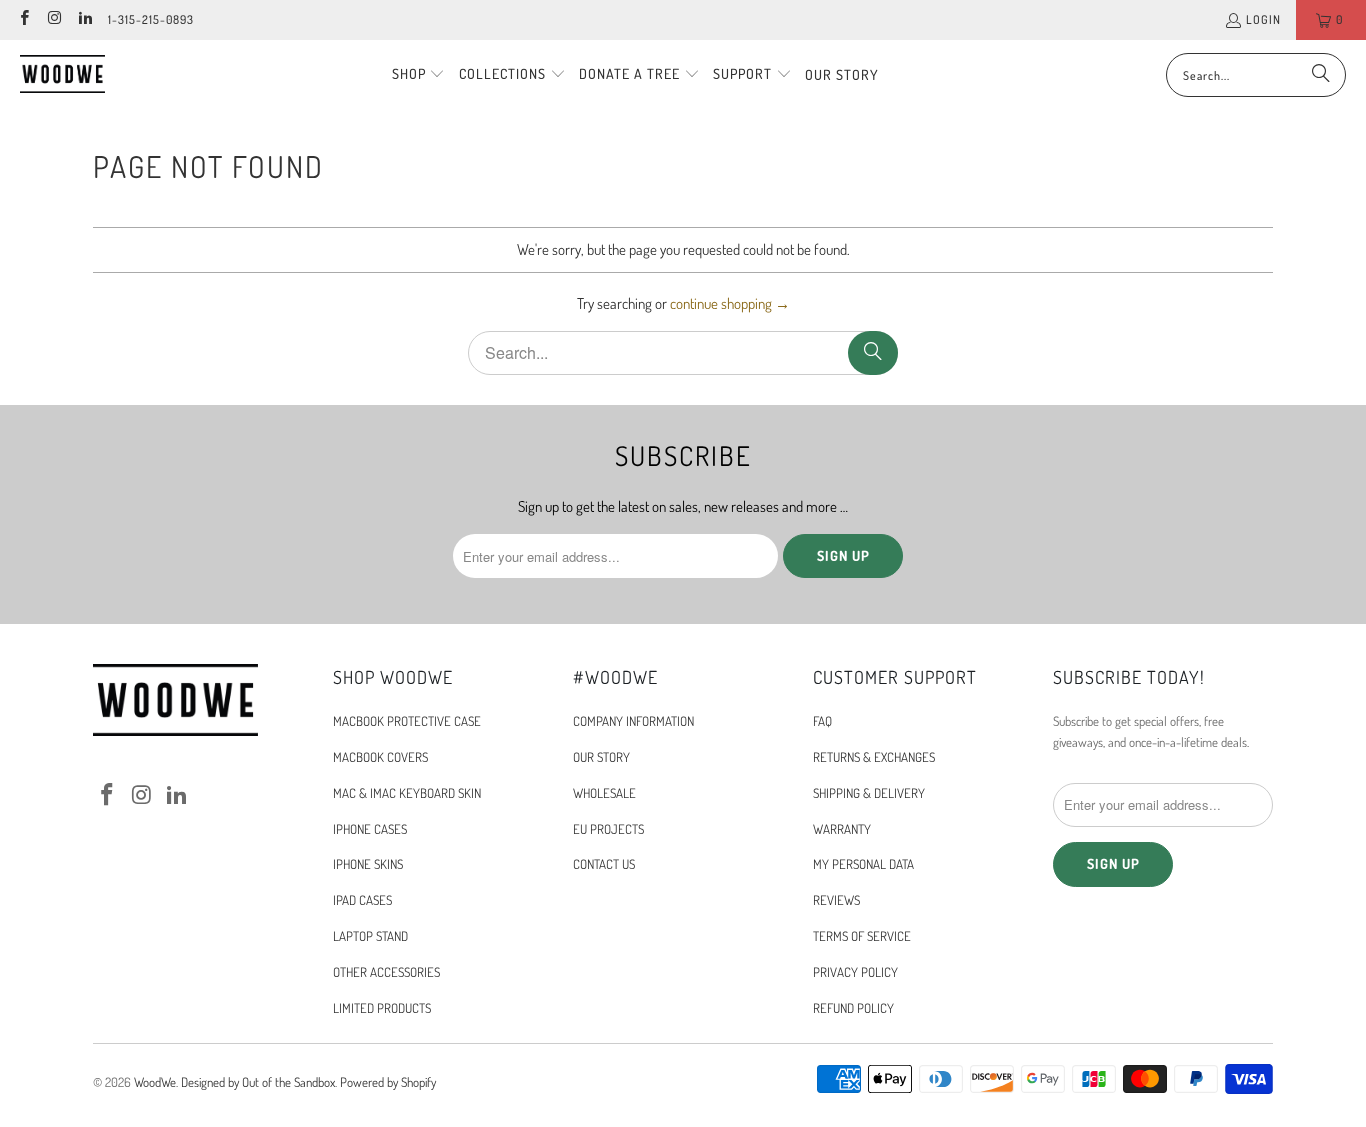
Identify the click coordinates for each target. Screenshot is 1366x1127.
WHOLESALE (604, 793)
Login (1263, 19)
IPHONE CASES (370, 829)
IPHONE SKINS (368, 864)
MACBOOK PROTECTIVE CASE (407, 721)
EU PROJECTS (608, 829)
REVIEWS (836, 900)
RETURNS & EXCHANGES (874, 757)
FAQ (822, 721)
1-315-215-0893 (151, 19)
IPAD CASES (362, 900)
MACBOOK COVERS (380, 757)
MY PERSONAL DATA (863, 864)
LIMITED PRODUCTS (382, 1008)
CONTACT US (604, 864)
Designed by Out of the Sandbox (258, 1082)
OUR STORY (601, 757)
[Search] (1321, 75)
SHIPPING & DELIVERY (869, 793)
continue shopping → (730, 303)
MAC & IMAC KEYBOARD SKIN (407, 793)
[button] (419, 75)
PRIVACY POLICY (855, 972)
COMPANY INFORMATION (633, 721)
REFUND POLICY (853, 1008)
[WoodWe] (62, 74)
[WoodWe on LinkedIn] (84, 19)
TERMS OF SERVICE (862, 936)
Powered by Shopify (388, 1082)
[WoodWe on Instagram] (53, 19)
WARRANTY (842, 829)
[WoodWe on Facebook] (23, 19)
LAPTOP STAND (370, 936)
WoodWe (155, 1082)
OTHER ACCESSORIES (386, 972)
